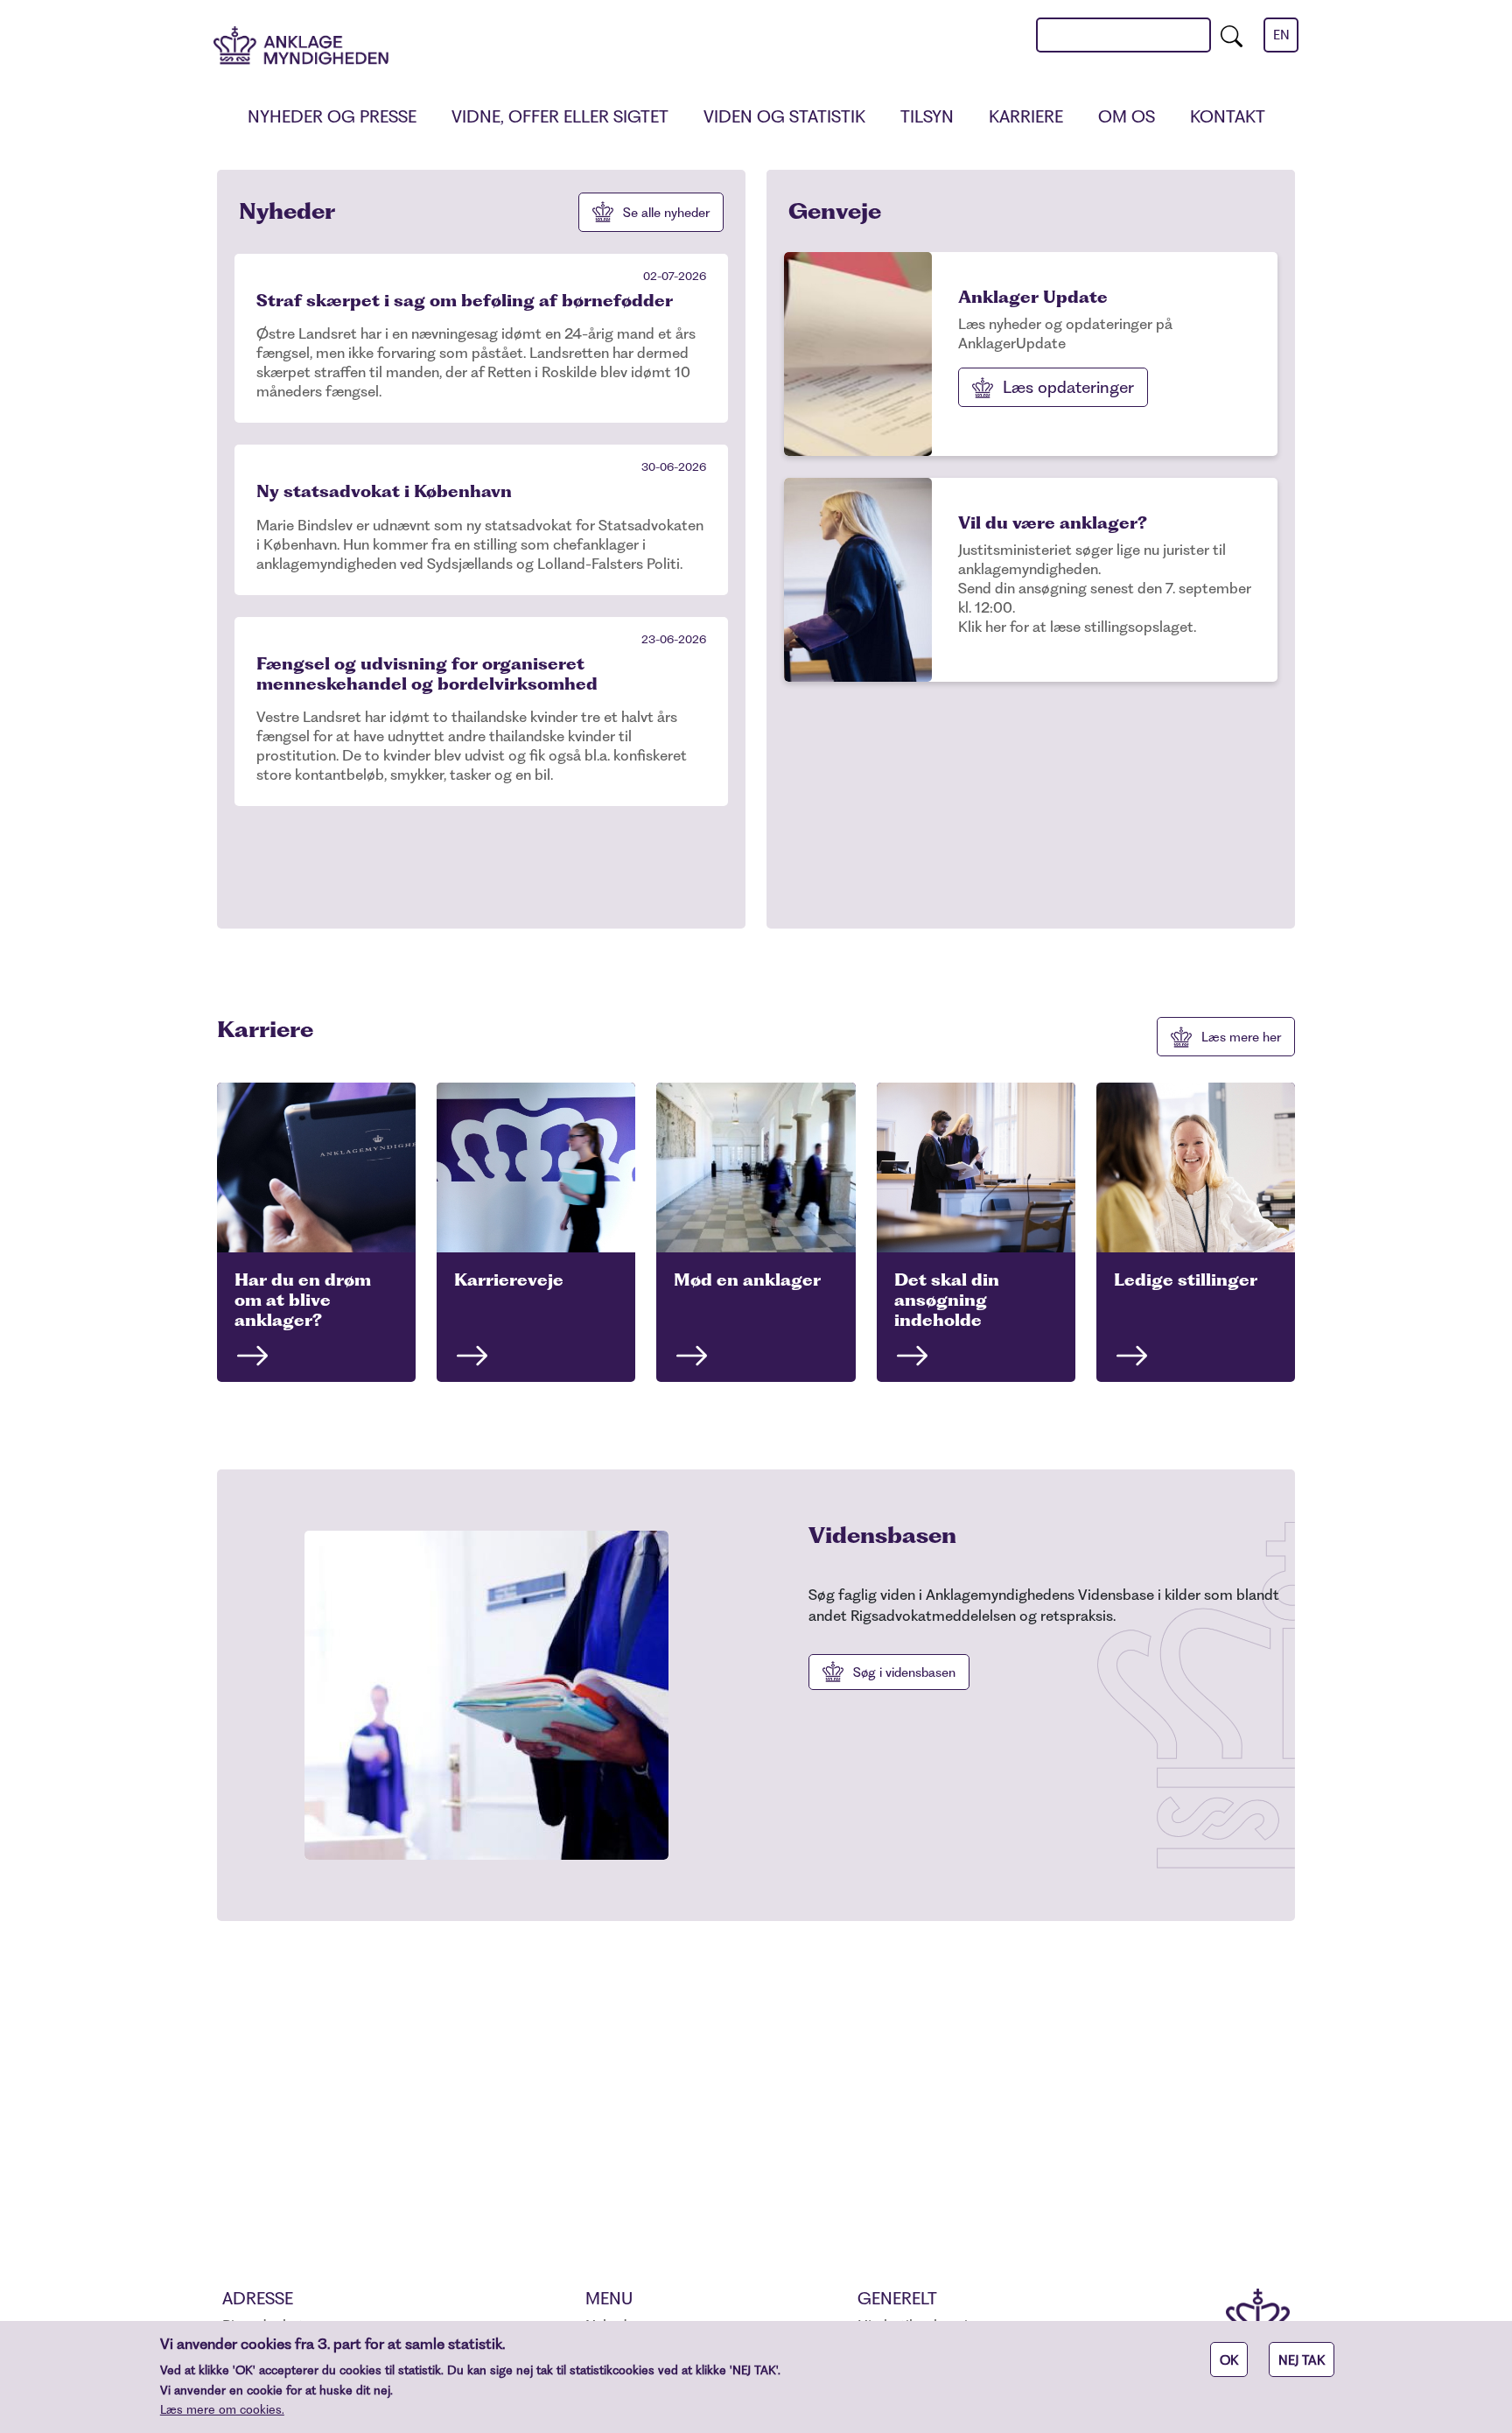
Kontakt (1228, 117)
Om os (1127, 117)
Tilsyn (927, 117)
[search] (1232, 35)
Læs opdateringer (1068, 387)
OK (1229, 2360)
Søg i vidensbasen (904, 1672)
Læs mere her (1241, 1037)
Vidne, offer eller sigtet (560, 117)
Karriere (1026, 117)
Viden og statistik (784, 117)
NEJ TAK (1302, 2360)
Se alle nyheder (666, 213)
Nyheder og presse (332, 117)
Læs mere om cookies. (222, 2409)
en (1281, 35)
